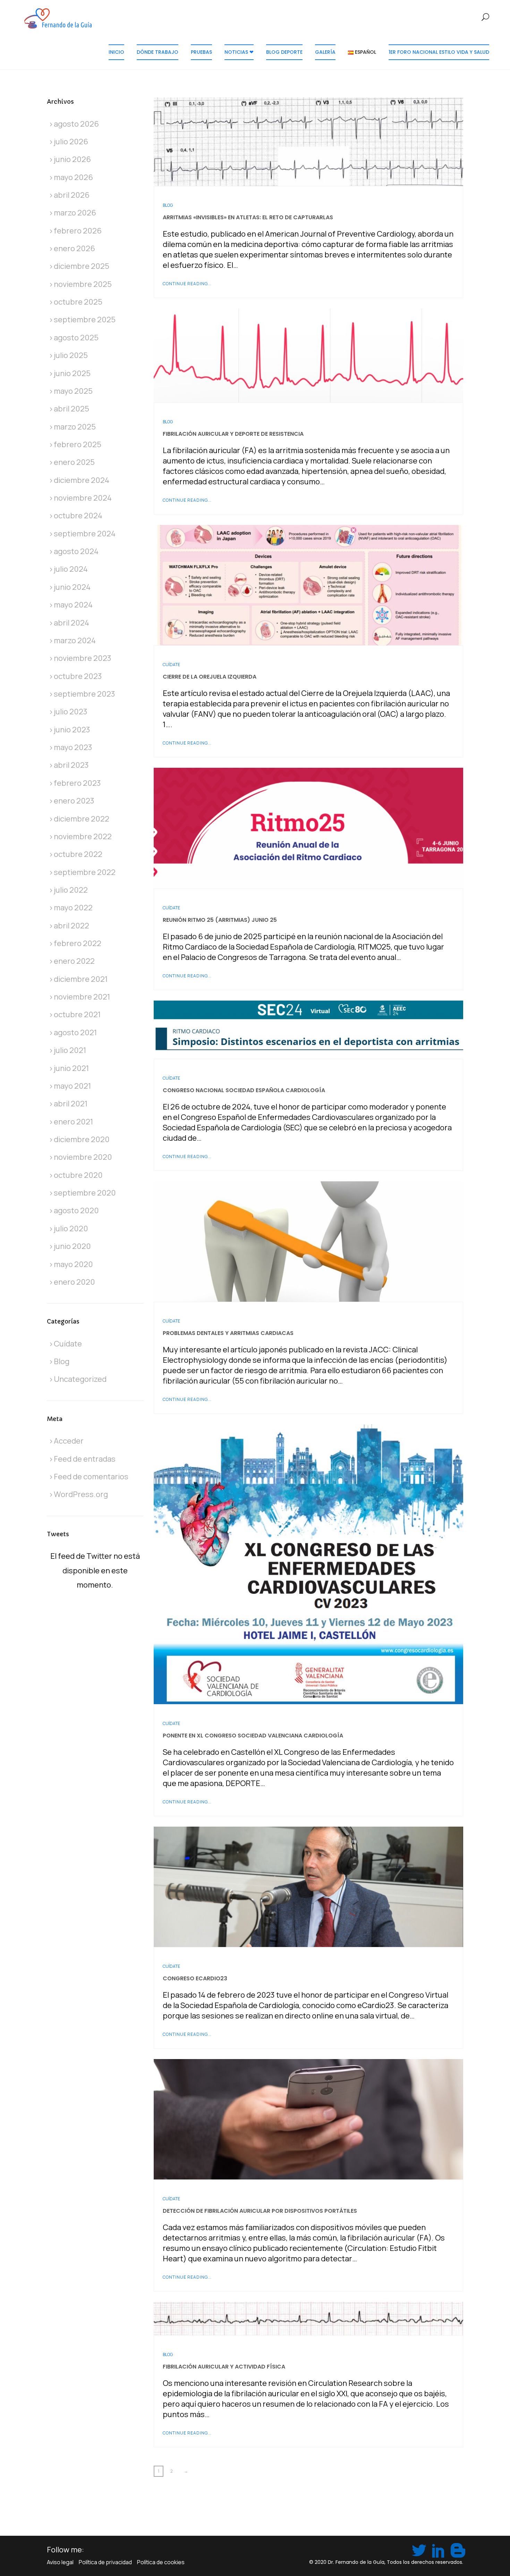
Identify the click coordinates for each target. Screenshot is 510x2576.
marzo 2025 (75, 427)
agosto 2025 (76, 338)
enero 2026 (74, 248)
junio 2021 (71, 1068)
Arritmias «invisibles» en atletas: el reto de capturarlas (248, 217)
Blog (168, 205)
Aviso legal (60, 2562)
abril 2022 (71, 926)
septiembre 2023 (84, 694)
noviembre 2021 (82, 997)
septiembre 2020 (85, 1193)
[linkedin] (437, 2549)
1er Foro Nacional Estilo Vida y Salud (439, 52)
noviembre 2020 (83, 1157)
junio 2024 (72, 587)
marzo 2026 (75, 213)
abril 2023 (71, 765)
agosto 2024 (76, 551)
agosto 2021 (75, 1032)
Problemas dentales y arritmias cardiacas (228, 1333)
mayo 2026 (73, 177)
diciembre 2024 (82, 480)
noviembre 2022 (83, 836)
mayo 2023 (73, 747)
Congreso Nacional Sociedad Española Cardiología (244, 1090)
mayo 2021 (72, 1086)
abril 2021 (71, 1104)
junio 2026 (72, 159)
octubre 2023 (78, 676)
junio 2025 (72, 373)
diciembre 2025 (82, 266)
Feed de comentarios (91, 1477)
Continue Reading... (187, 284)
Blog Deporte (284, 52)
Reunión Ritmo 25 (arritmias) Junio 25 (220, 920)
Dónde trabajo (158, 52)
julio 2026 (71, 142)
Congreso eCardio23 (195, 1978)
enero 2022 (74, 961)
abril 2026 (72, 195)
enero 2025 (74, 462)
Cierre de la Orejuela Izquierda (210, 677)
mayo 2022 (73, 908)
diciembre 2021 (81, 979)
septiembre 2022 (85, 872)
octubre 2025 (78, 302)
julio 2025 (71, 355)
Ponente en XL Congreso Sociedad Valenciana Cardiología (253, 1736)
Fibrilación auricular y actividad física (224, 2367)
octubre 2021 (77, 1014)
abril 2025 (71, 409)
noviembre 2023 (83, 658)
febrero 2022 (78, 943)
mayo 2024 (73, 605)
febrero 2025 (78, 444)
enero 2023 (74, 801)
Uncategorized (80, 1379)
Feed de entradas (85, 1459)
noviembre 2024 (83, 498)
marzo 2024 (75, 640)
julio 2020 (71, 1229)
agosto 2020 (76, 1210)
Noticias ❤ (239, 52)
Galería (325, 52)
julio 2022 (71, 890)
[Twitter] (418, 2549)
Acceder (69, 1441)
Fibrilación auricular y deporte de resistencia (233, 434)
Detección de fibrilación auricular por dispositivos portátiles (260, 2211)
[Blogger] (457, 2549)
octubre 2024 (78, 516)
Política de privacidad (105, 2562)
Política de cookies (161, 2562)
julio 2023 (71, 712)
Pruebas (201, 52)
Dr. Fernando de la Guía (356, 2562)
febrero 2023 (77, 783)
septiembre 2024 (85, 534)
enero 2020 (74, 1282)
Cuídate (171, 665)
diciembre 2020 (82, 1139)
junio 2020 (72, 1246)
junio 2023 (72, 730)
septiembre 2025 (85, 320)
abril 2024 (71, 623)
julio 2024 (71, 569)
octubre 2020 (78, 1175)
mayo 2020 (73, 1264)
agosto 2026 (76, 124)
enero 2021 (73, 1122)
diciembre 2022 (82, 819)
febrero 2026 (78, 231)
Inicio (116, 52)
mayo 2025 (73, 391)
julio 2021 (70, 1050)
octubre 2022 (78, 854)
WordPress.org (81, 1494)
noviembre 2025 (83, 284)
